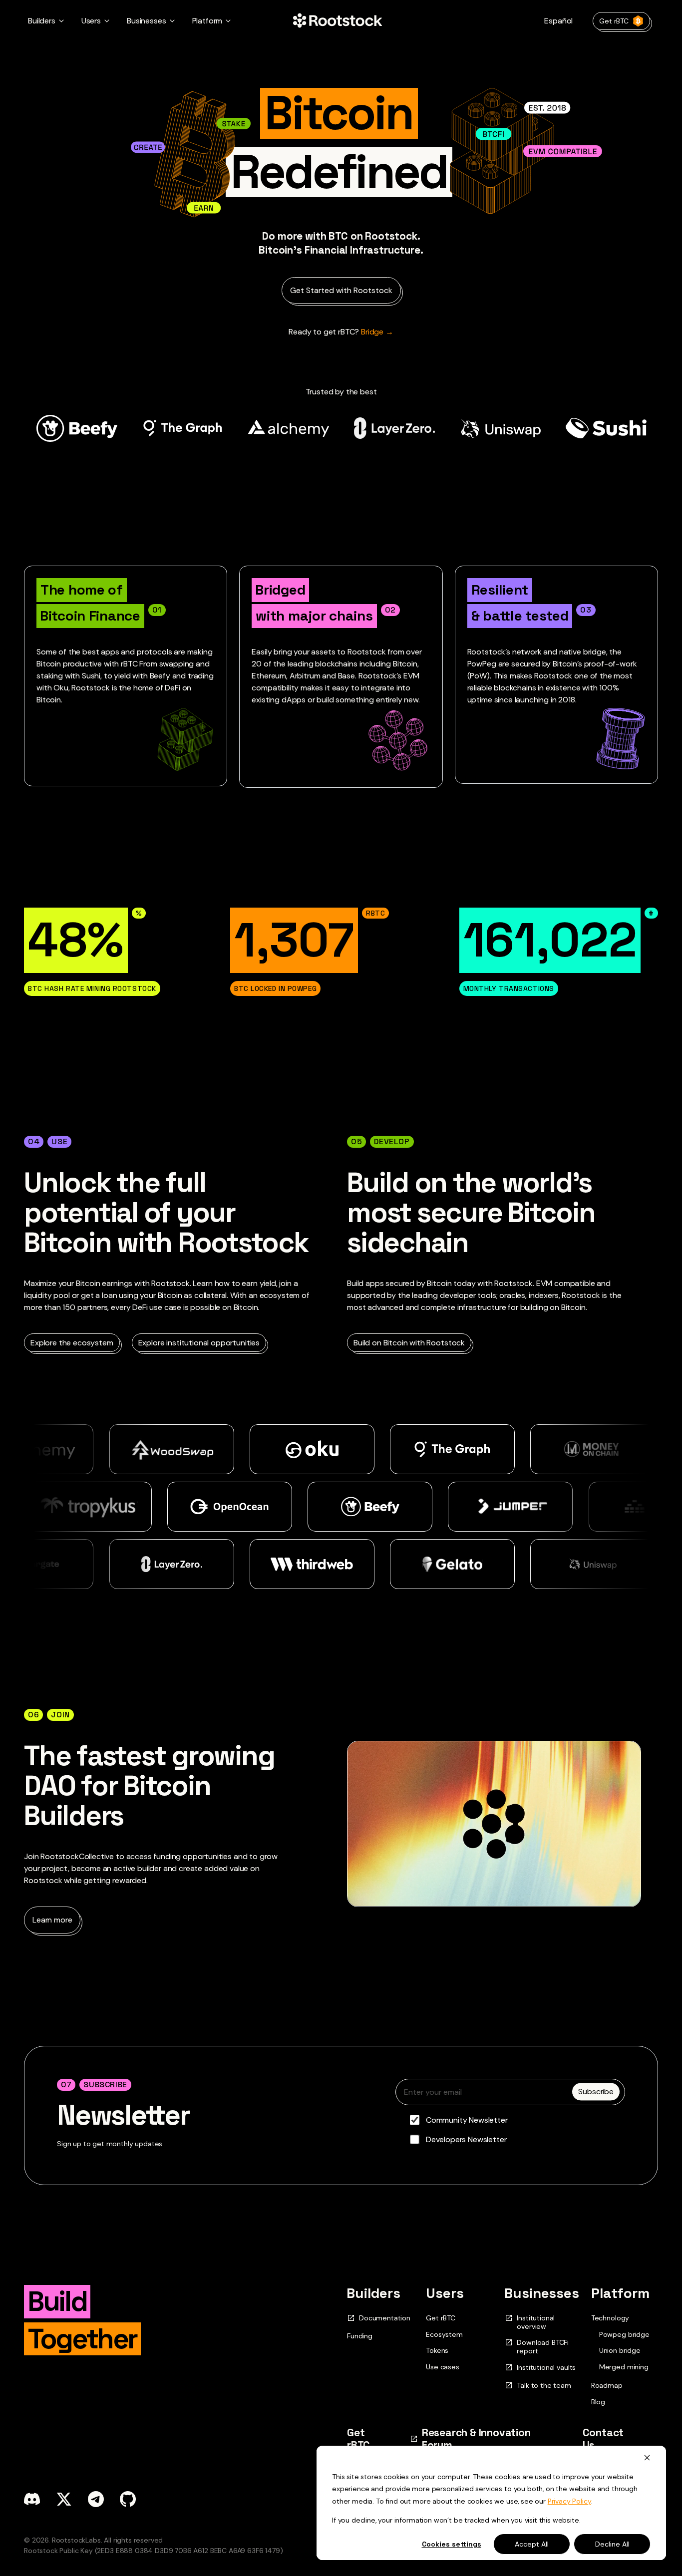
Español (558, 21)
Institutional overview (536, 2322)
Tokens (437, 2350)
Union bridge (620, 2351)
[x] (64, 2499)
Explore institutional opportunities (199, 1343)
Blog (598, 2402)
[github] (128, 2499)
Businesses (542, 2293)
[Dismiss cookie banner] (647, 2457)
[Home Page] (338, 21)
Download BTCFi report (543, 2347)
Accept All (532, 2544)
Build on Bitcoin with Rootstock (409, 1343)
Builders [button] (42, 21)
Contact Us (603, 2439)
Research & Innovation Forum (476, 2439)
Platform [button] (207, 21)
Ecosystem (444, 2334)
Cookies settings (452, 2544)
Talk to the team (544, 2386)
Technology (610, 2318)
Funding (360, 2336)
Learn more (52, 1920)
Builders (374, 2293)
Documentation (385, 2318)
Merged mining (624, 2367)
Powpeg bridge (624, 2335)
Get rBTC (614, 21)
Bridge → (341, 332)
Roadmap (607, 2385)
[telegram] (96, 2499)
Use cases (443, 2367)
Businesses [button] (146, 21)
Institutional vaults (546, 2368)
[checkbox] (510, 2130)
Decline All (612, 2544)
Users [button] (91, 21)
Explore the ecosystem (72, 1343)
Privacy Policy (569, 2501)
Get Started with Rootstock (341, 290)
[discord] (32, 2499)
